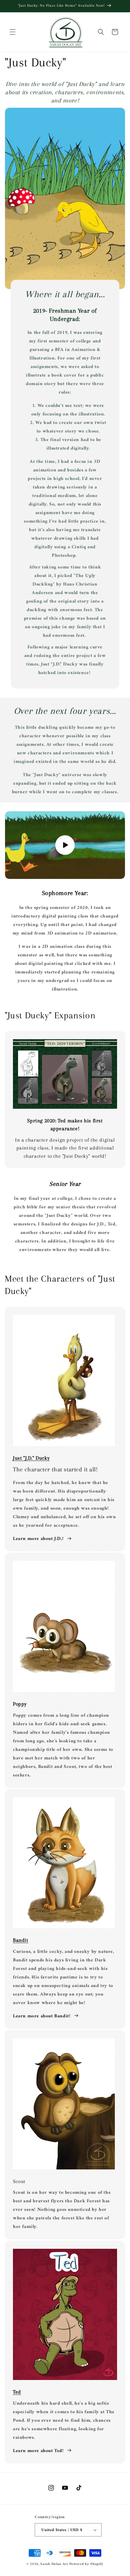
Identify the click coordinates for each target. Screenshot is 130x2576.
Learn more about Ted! (38, 2451)
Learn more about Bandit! (42, 2016)
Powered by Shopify (87, 2564)
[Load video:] (65, 845)
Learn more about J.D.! (38, 1539)
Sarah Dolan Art (54, 2564)
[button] (13, 32)
